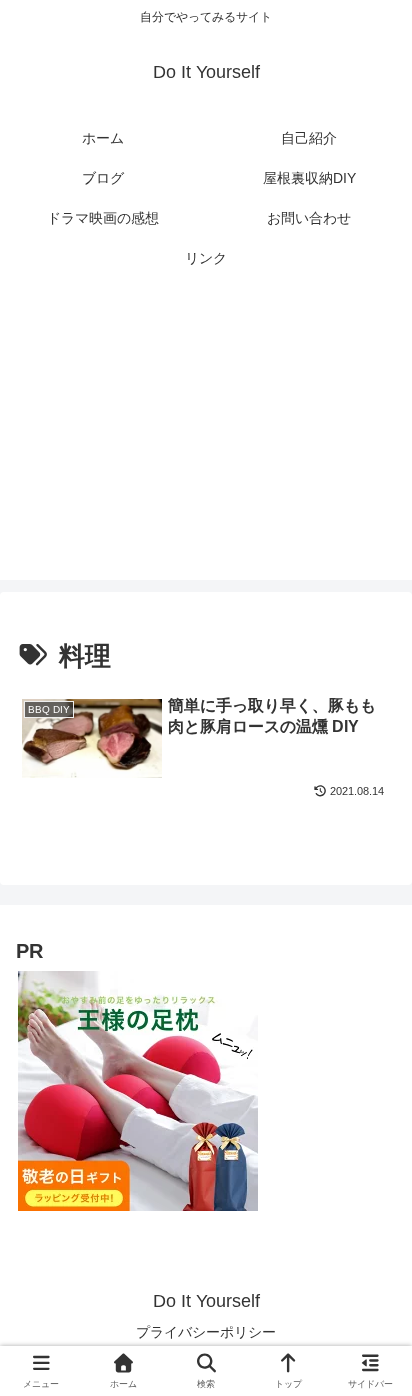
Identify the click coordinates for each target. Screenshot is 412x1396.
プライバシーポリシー (206, 1332)
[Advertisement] (206, 441)
